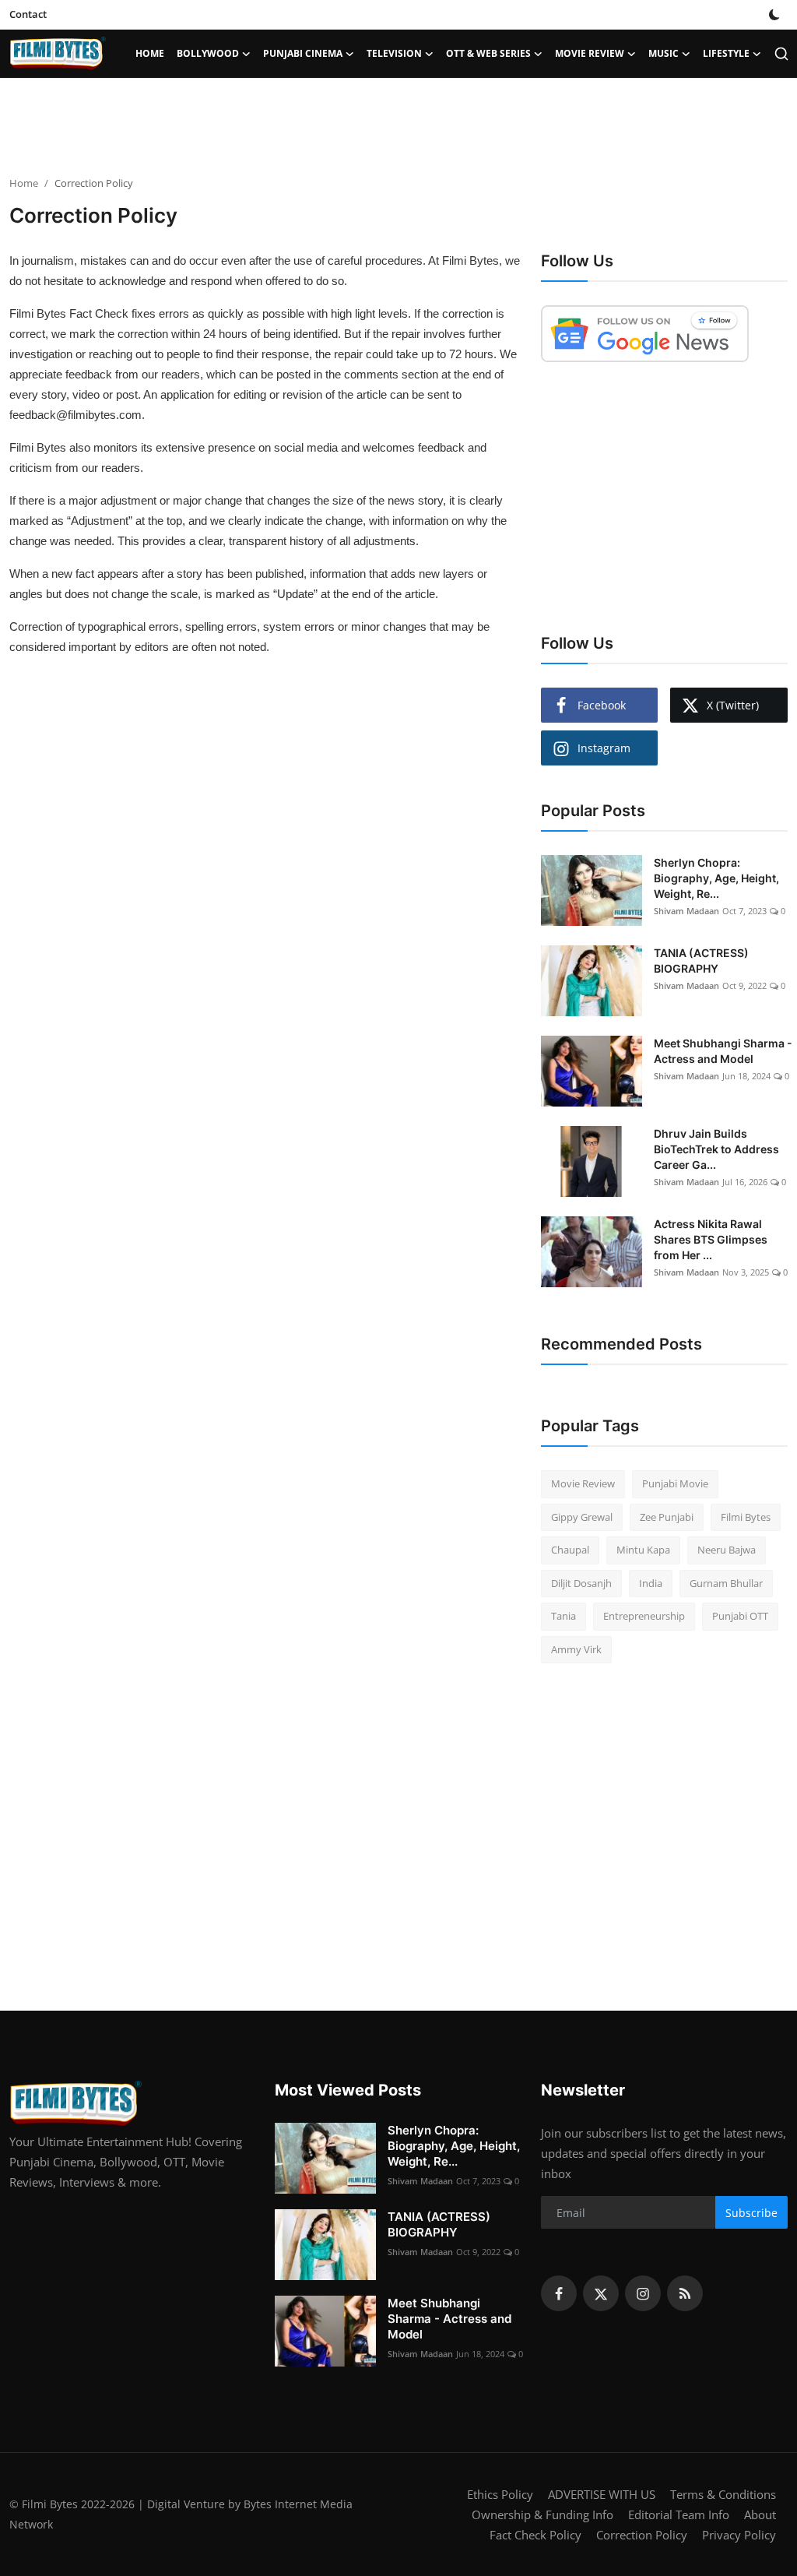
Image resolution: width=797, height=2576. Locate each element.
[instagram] (643, 2293)
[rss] (685, 2293)
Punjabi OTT (740, 1616)
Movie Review (583, 1483)
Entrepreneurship (644, 1616)
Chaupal (570, 1550)
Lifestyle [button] (726, 53)
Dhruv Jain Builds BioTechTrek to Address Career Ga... (716, 1149)
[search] (781, 54)
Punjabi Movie (675, 1483)
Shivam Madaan (686, 911)
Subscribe (751, 2213)
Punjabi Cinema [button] (303, 53)
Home (150, 53)
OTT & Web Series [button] (488, 53)
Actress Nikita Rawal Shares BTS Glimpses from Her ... (711, 1239)
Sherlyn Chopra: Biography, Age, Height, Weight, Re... (716, 878)
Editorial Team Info (679, 2514)
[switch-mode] (774, 15)
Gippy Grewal (582, 1517)
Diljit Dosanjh (581, 1583)
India (651, 1583)
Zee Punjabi (667, 1517)
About (760, 2514)
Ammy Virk (576, 1649)
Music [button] (664, 53)
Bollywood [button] (208, 53)
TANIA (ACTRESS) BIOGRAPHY (701, 961)
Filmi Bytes (746, 1517)
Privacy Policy (739, 2535)
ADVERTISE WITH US (602, 2494)
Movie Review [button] (590, 53)
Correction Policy (642, 2535)
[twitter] (601, 2293)
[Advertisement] (398, 128)
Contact (28, 14)
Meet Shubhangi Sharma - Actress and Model (723, 1051)
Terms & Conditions (723, 2494)
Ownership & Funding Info (542, 2514)
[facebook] (559, 2293)
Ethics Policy (500, 2494)
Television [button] (394, 53)
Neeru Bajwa (727, 1550)
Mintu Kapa (643, 1550)
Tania (564, 1616)
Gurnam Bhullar (726, 1583)
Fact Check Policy (535, 2535)
